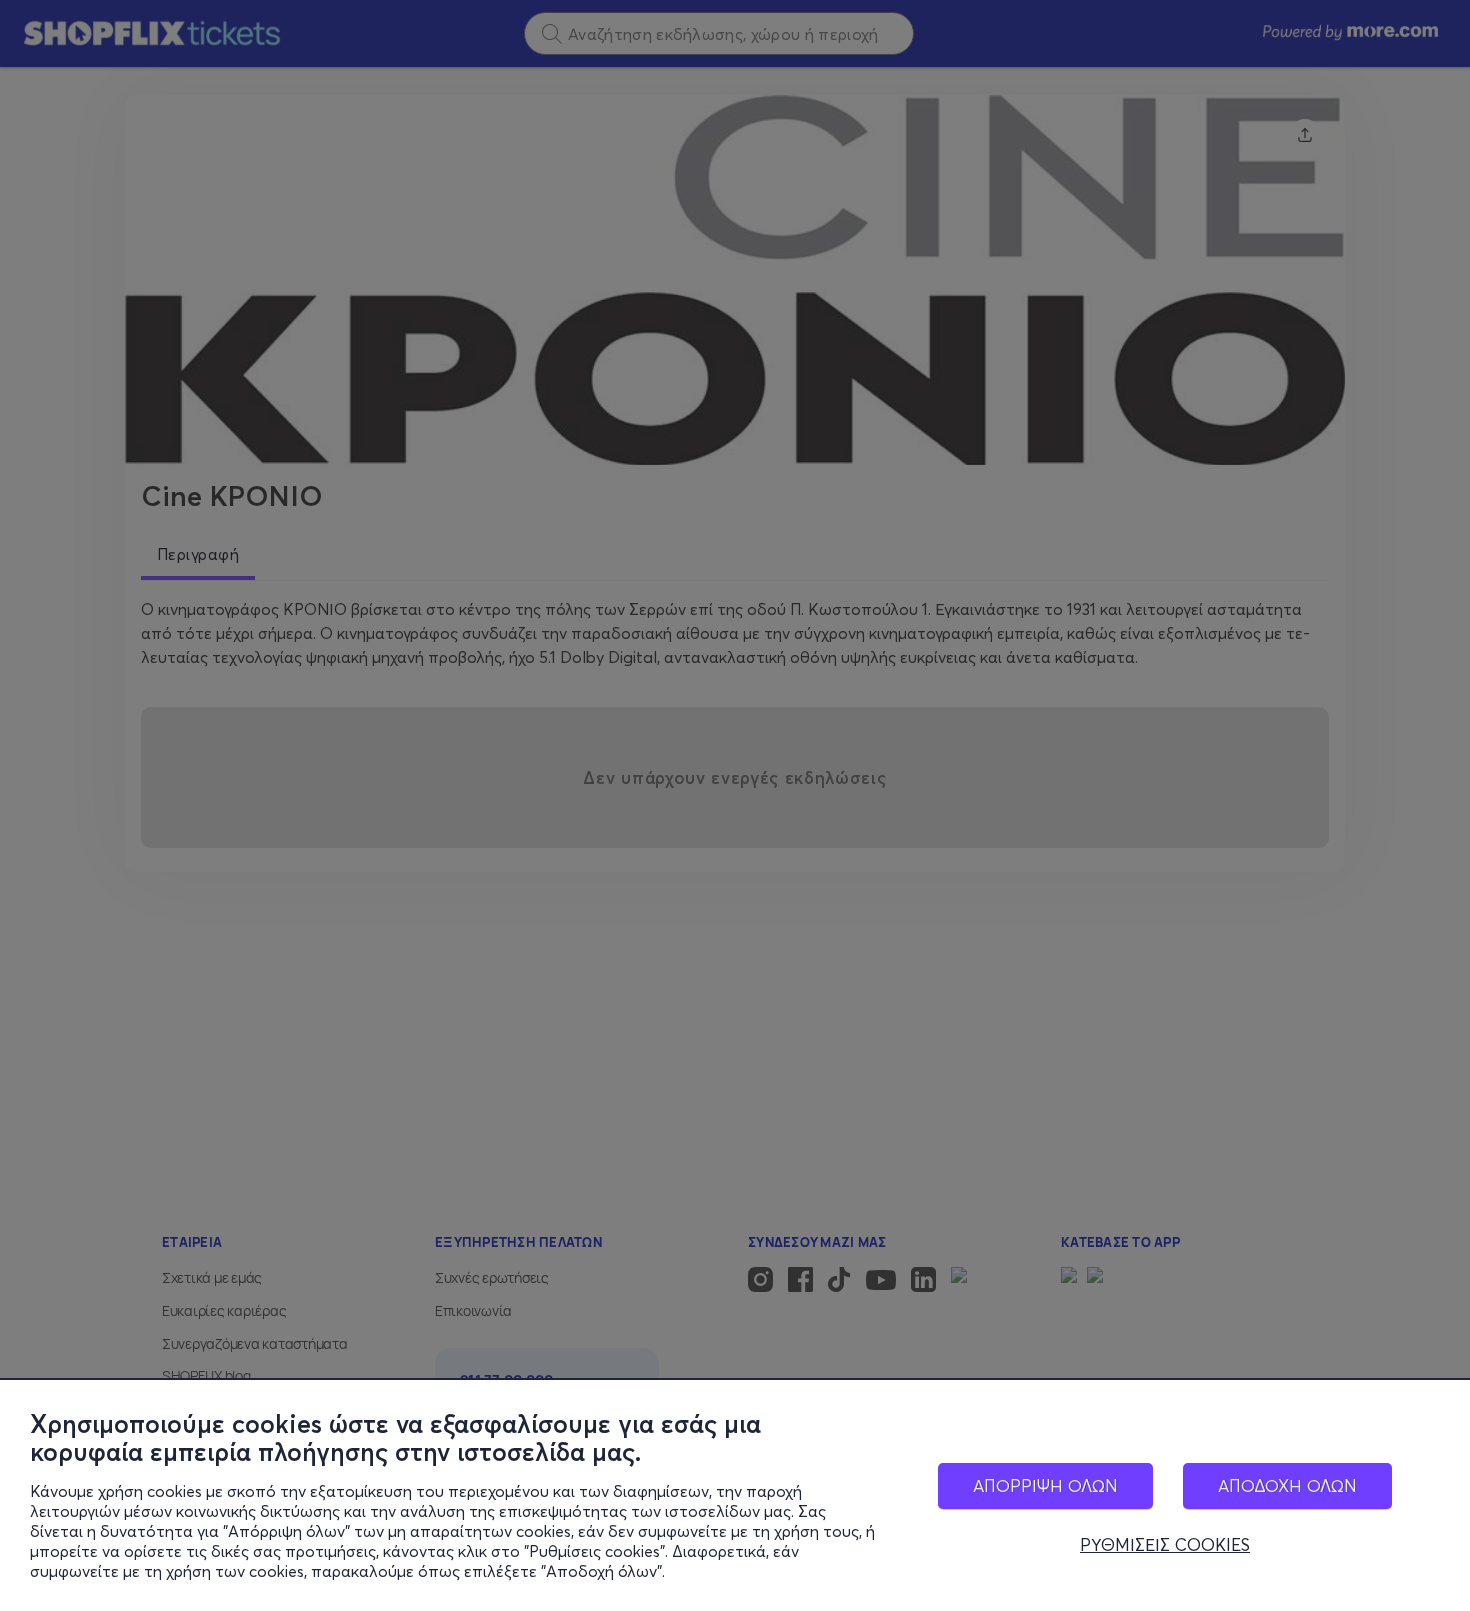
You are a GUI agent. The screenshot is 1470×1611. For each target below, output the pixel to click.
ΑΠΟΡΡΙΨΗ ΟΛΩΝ (1045, 1485)
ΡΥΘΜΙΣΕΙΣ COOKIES (1165, 1545)
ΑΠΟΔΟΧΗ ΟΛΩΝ (1287, 1485)
